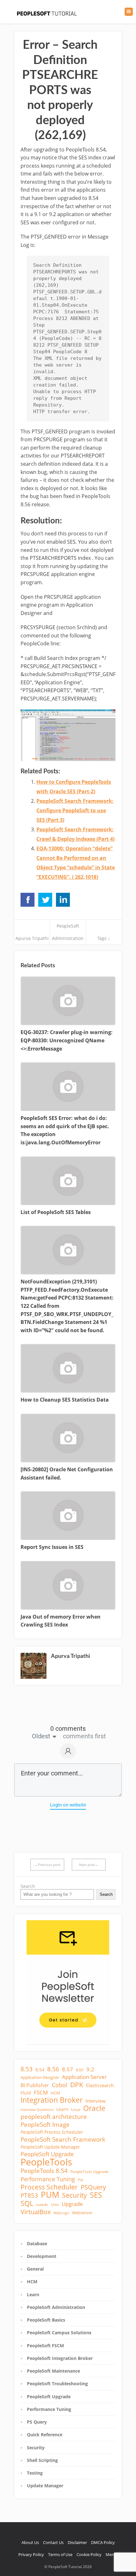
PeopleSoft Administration (56, 2307)
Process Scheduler (49, 2187)
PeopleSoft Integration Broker (60, 2358)
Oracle (94, 2108)
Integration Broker (52, 2100)
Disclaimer (77, 2542)
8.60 (80, 2070)
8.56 (53, 2069)
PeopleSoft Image (45, 2125)
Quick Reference (45, 2435)
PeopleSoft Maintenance (53, 2371)
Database (37, 2244)
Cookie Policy (89, 2554)
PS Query (37, 2422)
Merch (112, 2554)
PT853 (29, 2196)
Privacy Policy (31, 2554)
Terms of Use (60, 2554)
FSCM (41, 2093)
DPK (77, 2085)
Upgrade (72, 2204)
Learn (62, 2109)
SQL (27, 2203)
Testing (35, 2473)
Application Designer (40, 2077)
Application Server (84, 2077)
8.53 (27, 2069)
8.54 (40, 2070)
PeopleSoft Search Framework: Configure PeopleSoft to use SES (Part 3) (75, 810)
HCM (55, 2093)
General (35, 2269)
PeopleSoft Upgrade (47, 2154)
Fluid (26, 2093)
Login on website (68, 1805)
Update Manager (45, 2486)
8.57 (68, 2069)
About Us (30, 2542)
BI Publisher (35, 2085)
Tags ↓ (104, 938)
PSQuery (93, 2187)
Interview (96, 2101)
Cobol (60, 2085)
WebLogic (61, 2213)
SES (96, 2195)
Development (42, 2256)
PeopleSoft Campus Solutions (59, 2333)
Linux (76, 2109)
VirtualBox (36, 2212)
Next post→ (89, 1865)
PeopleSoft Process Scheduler (52, 2132)
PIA (80, 2180)
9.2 (90, 2069)
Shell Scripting (42, 2460)
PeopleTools (46, 2162)
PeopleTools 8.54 (44, 2171)
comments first (84, 1736)
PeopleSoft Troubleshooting (57, 2384)
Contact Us (53, 2542)
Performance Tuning (48, 2179)
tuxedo (42, 2205)
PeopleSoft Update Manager (50, 2147)
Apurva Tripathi (32, 938)
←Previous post (47, 1865)
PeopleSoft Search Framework (63, 2139)
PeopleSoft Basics (46, 2320)
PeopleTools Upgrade (90, 2172)
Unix (55, 2205)
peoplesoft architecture (54, 2117)
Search (28, 1886)
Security (74, 2195)
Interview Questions (37, 2110)
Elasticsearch (100, 2085)
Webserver (82, 2213)
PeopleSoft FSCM (45, 2346)
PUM (50, 2195)
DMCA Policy (103, 2542)
